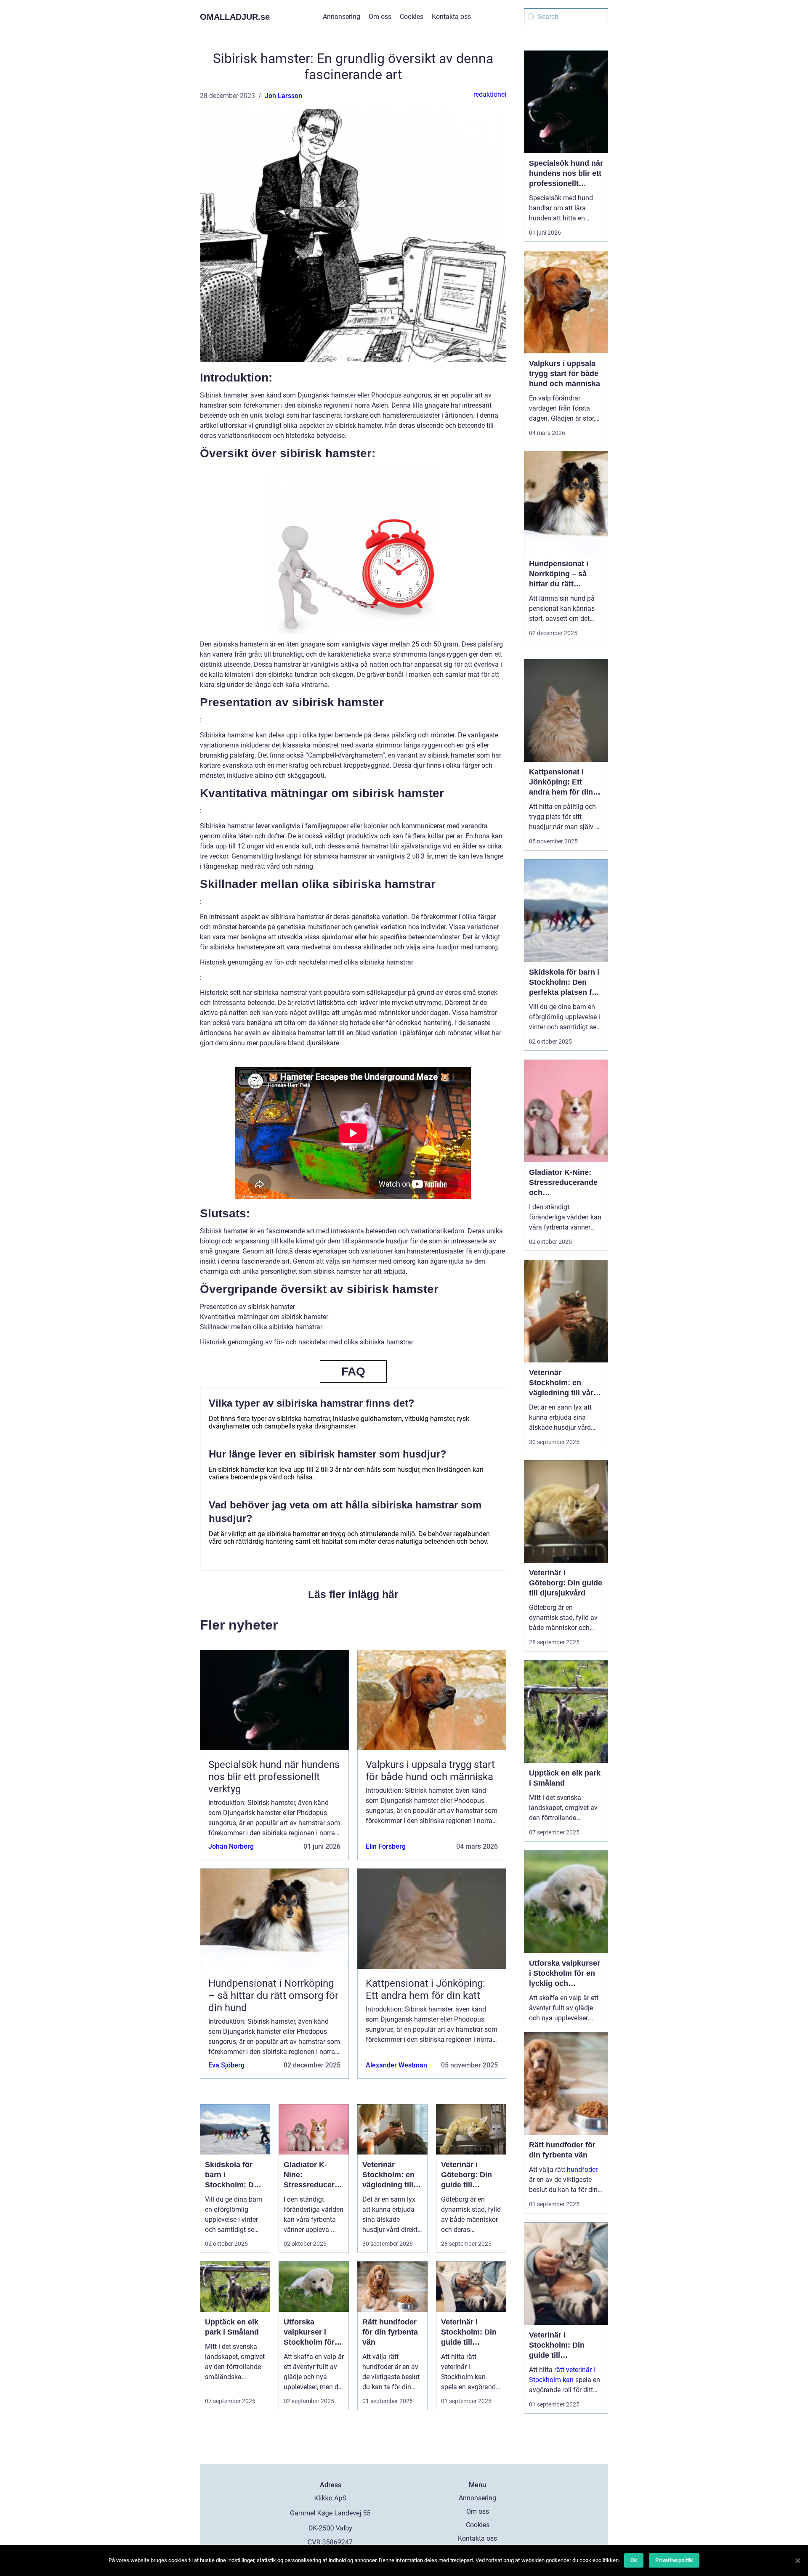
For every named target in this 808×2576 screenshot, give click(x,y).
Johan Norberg (231, 1846)
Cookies (412, 17)
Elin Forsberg (386, 1846)
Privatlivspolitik (674, 2560)
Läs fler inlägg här (353, 1594)
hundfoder (582, 2169)
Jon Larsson (283, 96)
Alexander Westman (396, 2065)
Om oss (380, 17)
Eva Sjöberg (226, 2065)
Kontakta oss (451, 17)
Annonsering (342, 17)
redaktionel (490, 94)
